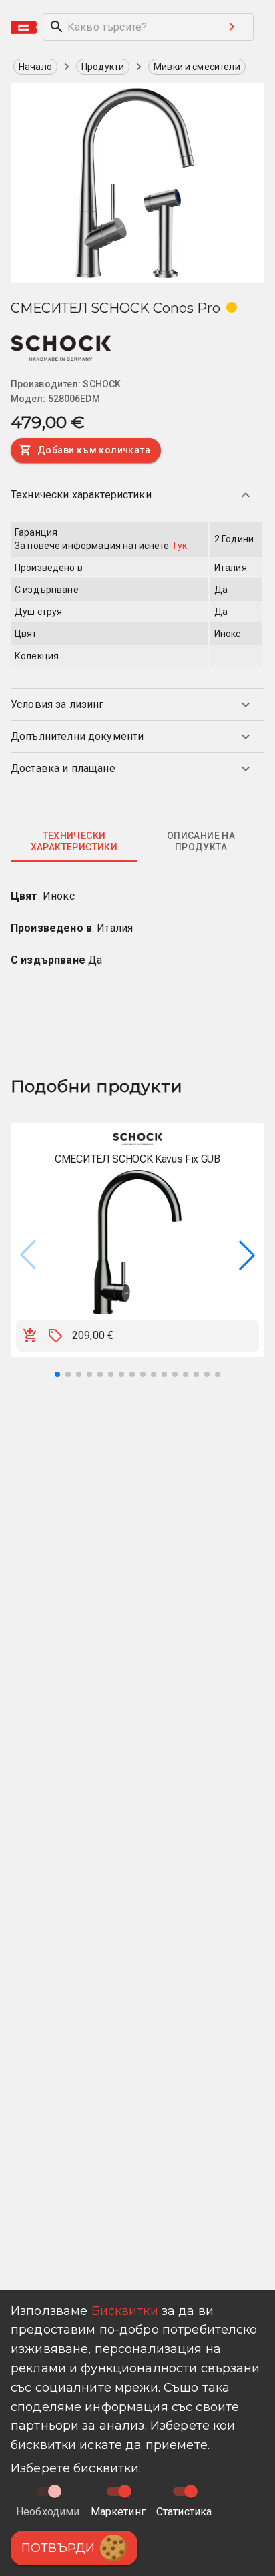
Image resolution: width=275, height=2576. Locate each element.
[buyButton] (30, 1336)
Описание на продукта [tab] (201, 842)
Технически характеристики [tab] (74, 842)
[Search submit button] (232, 27)
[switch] (125, 2491)
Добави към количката (94, 450)
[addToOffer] (55, 1336)
